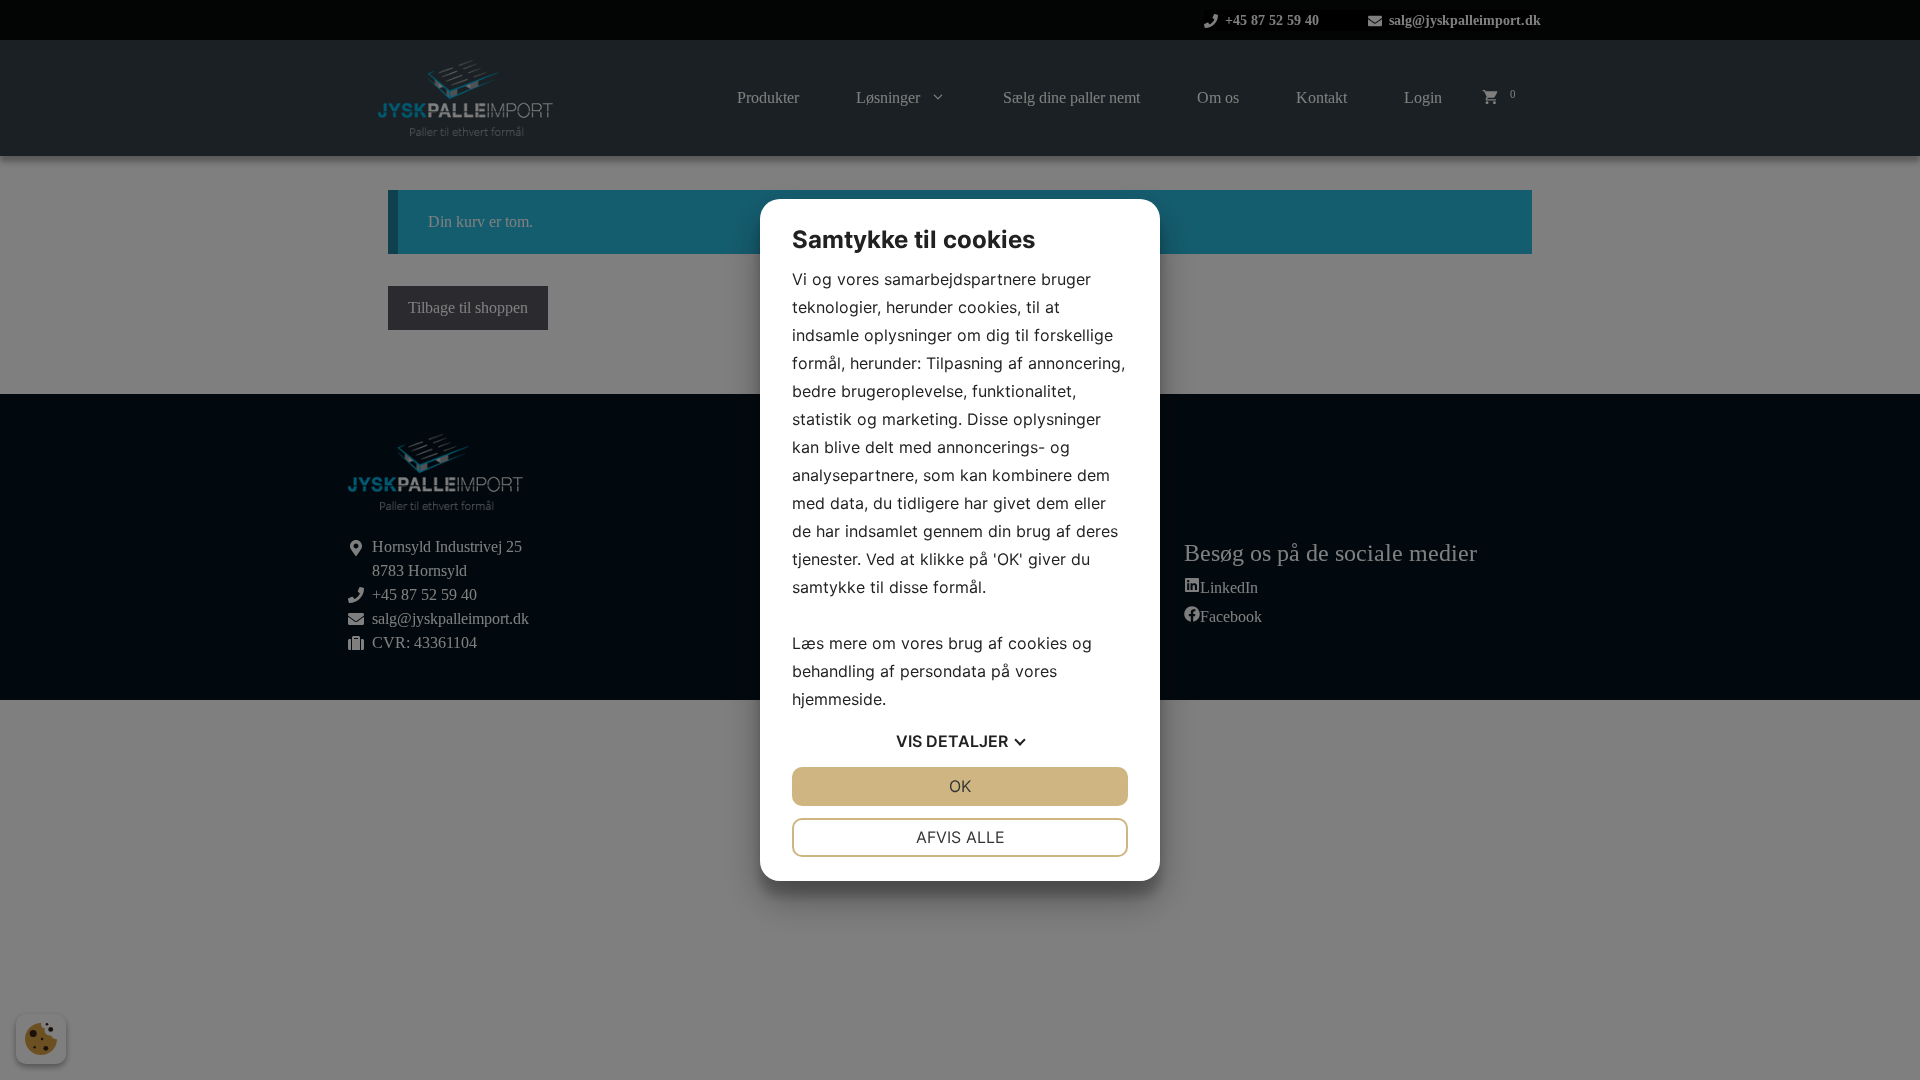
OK (960, 786)
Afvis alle (960, 837)
